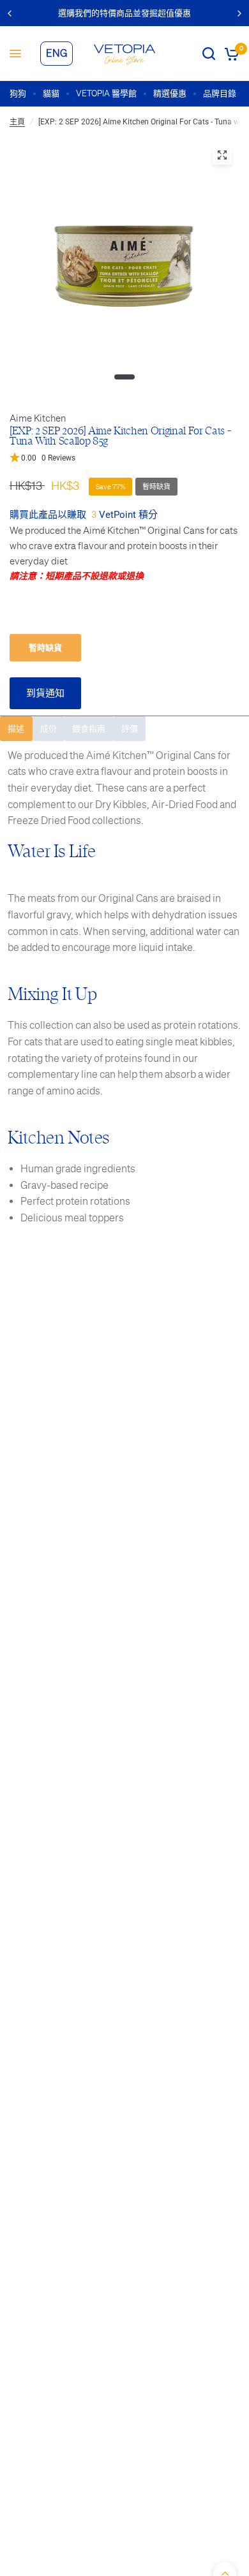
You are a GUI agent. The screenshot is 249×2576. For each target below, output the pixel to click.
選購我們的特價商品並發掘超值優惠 (124, 13)
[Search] (209, 54)
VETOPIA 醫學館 (106, 93)
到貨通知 (45, 693)
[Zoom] (222, 155)
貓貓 (51, 93)
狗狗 (18, 93)
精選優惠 (170, 93)
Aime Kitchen (38, 418)
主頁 (17, 122)
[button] (124, 458)
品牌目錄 (220, 93)
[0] (230, 54)
